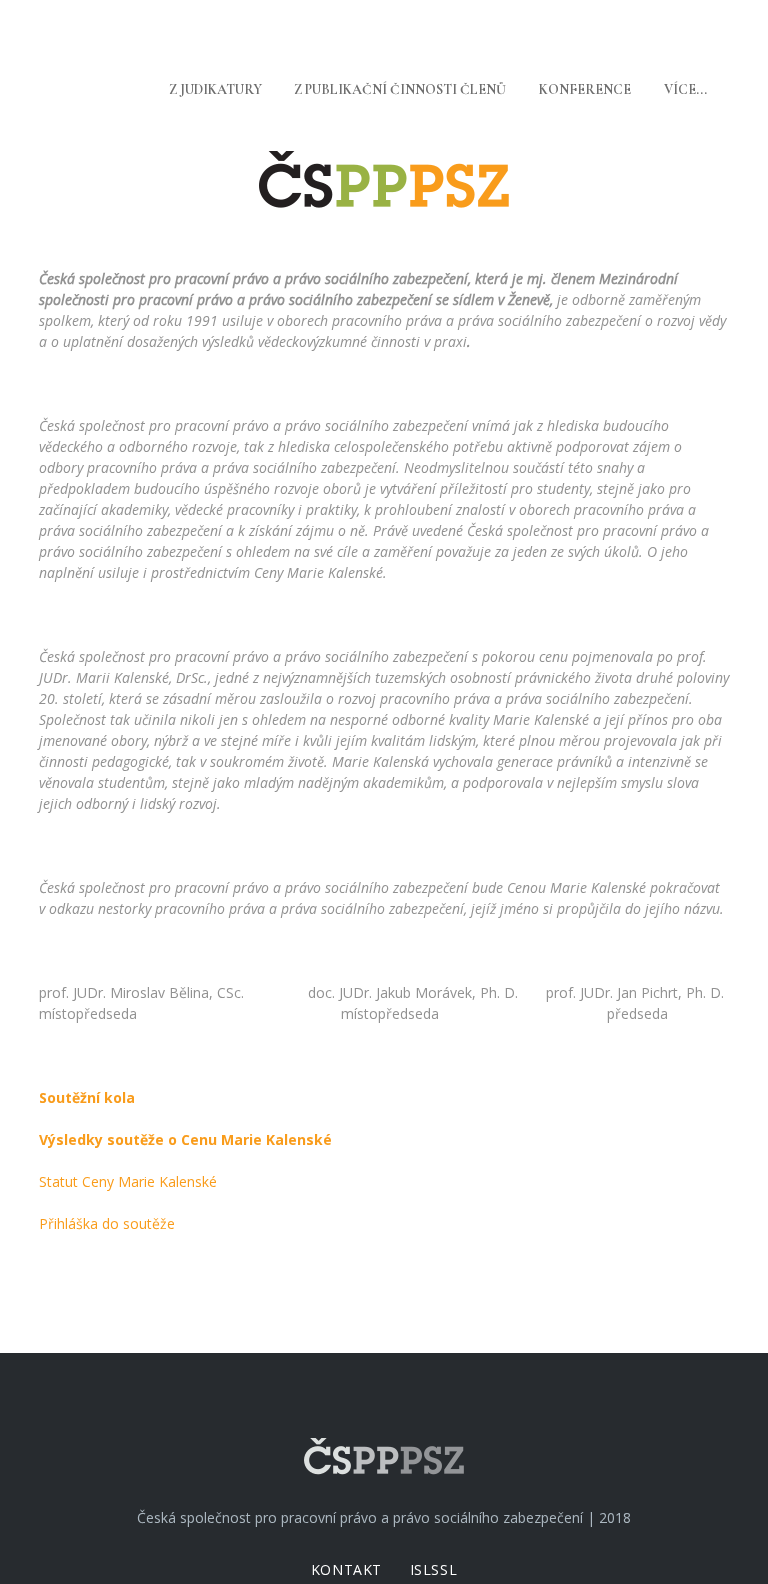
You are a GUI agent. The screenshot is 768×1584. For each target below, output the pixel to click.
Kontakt (346, 1569)
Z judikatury (215, 89)
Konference (585, 89)
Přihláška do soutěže (107, 1223)
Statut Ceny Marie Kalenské (128, 1181)
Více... (685, 89)
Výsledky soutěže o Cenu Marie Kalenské (185, 1139)
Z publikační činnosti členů (400, 89)
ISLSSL (433, 1569)
